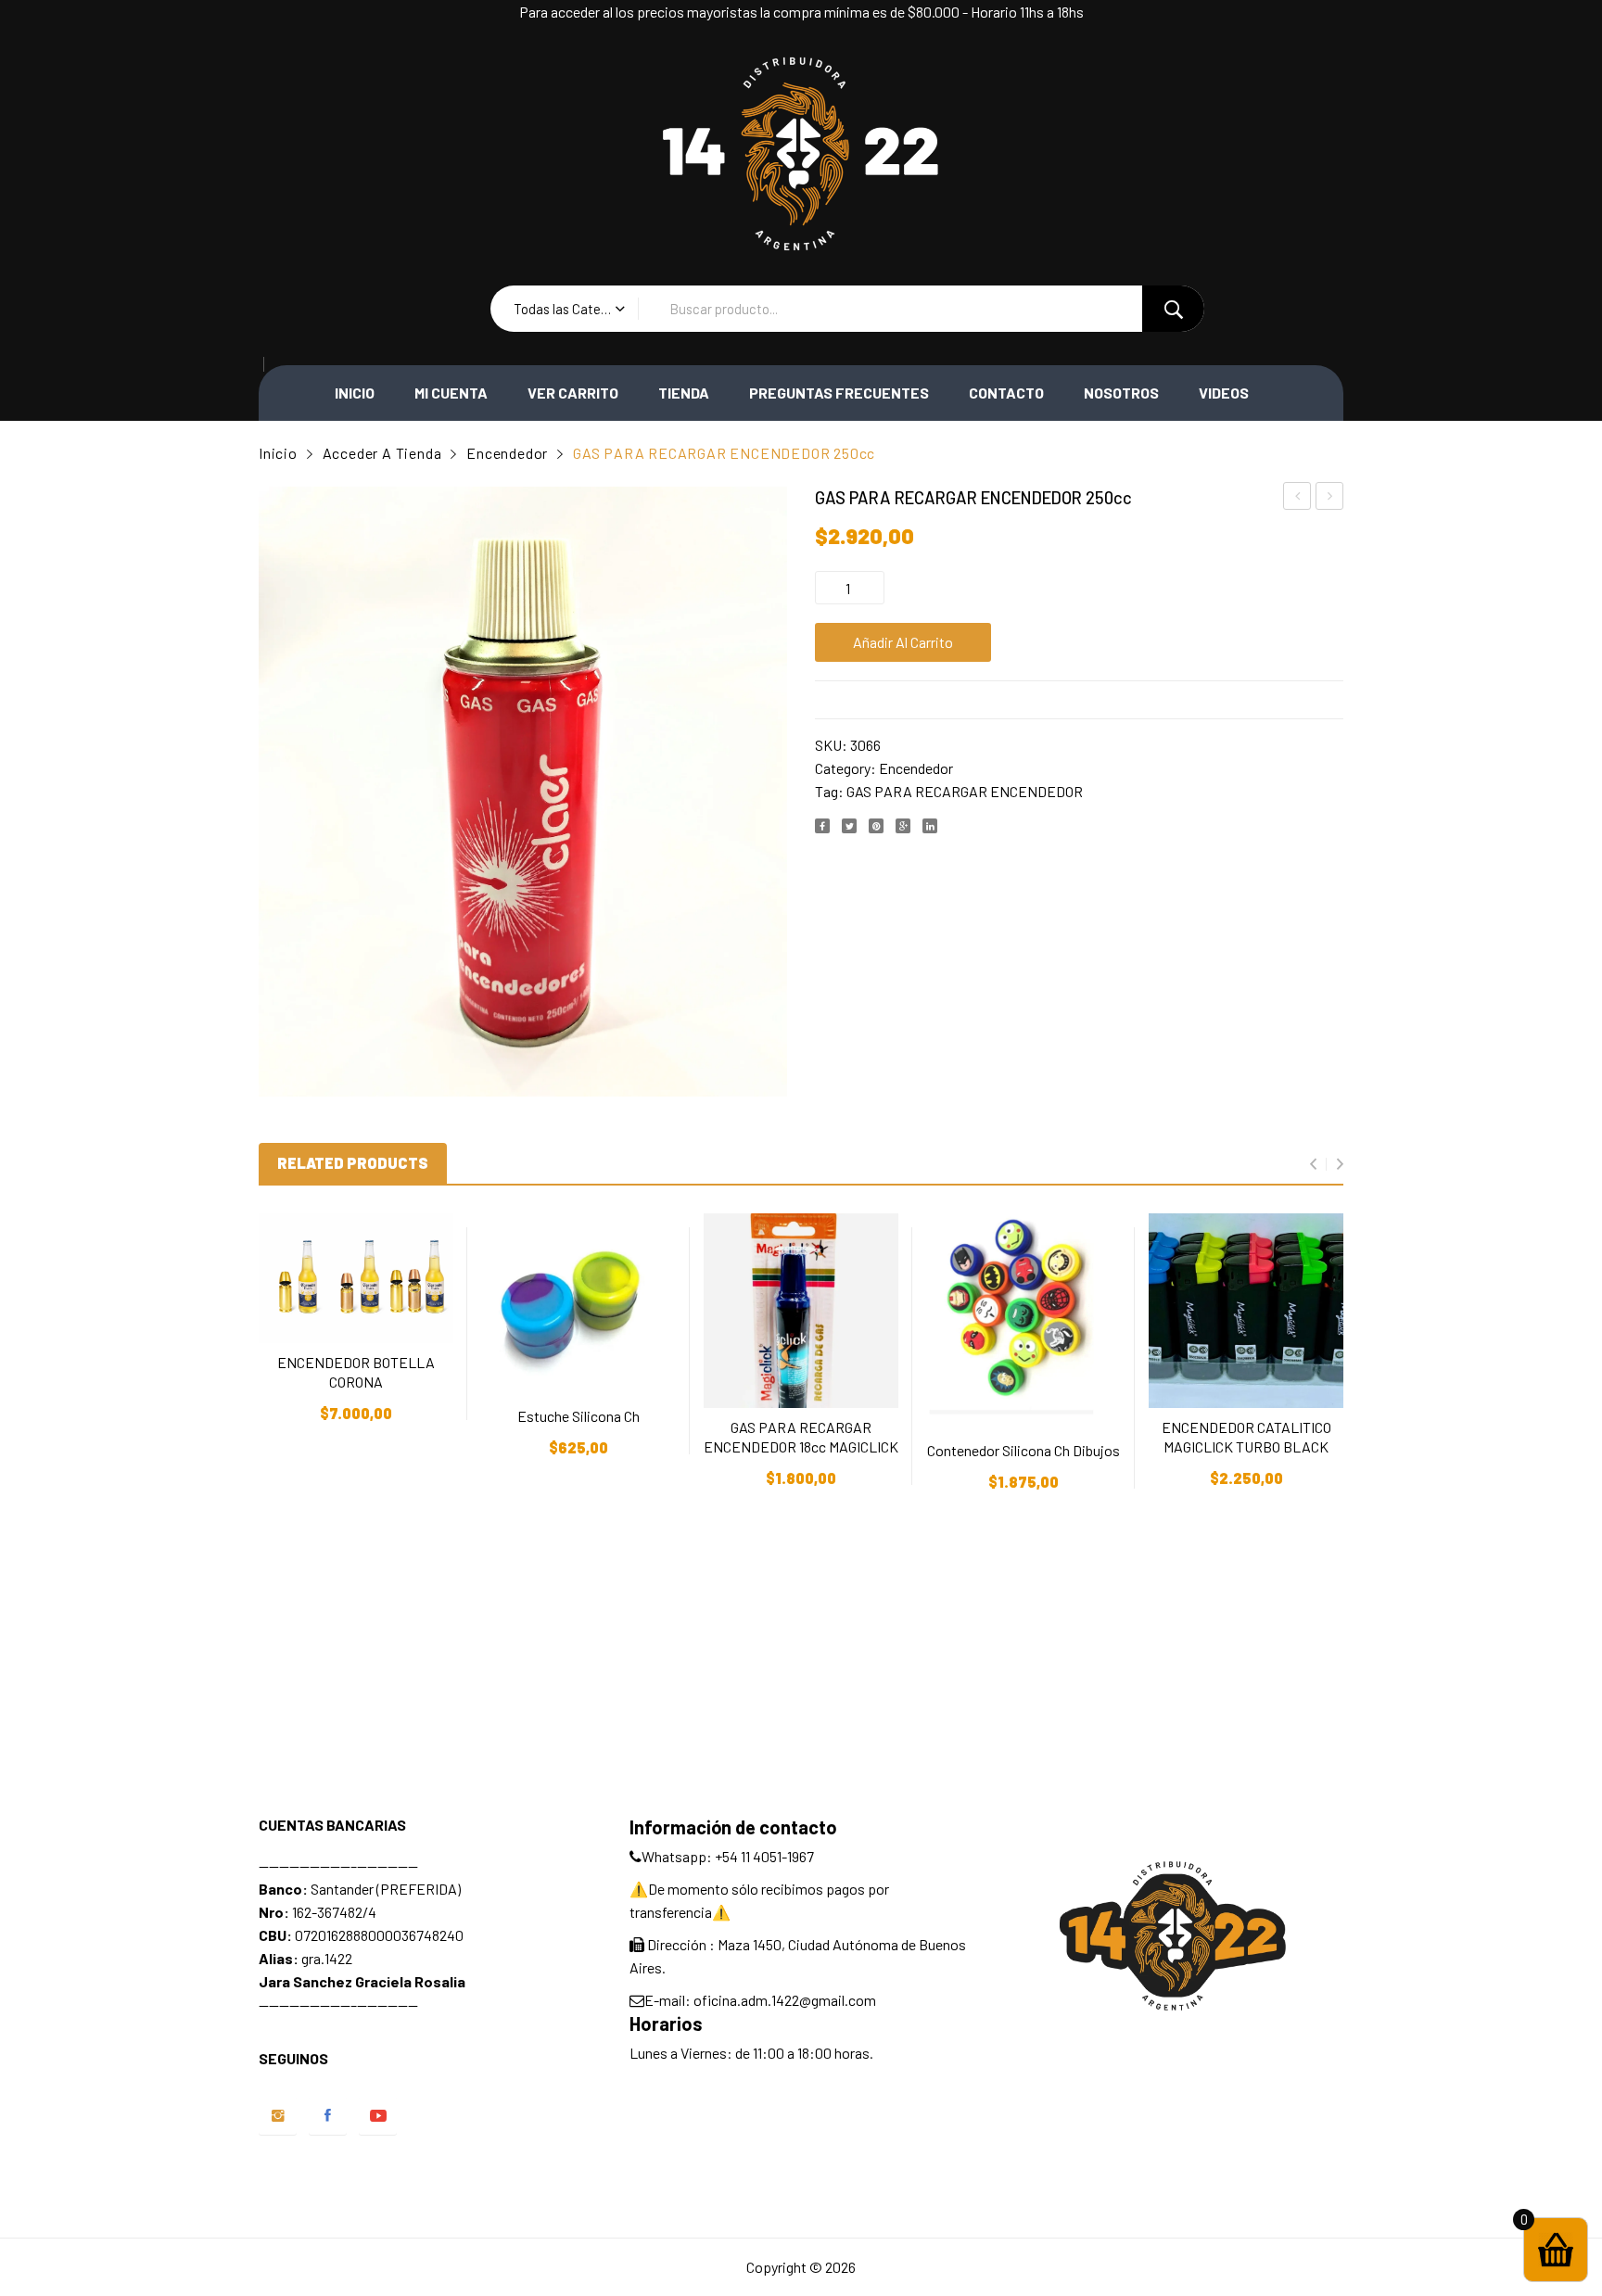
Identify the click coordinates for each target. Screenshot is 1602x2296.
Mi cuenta (451, 393)
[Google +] (903, 826)
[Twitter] (849, 826)
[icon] (278, 2116)
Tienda (684, 393)
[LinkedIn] (930, 826)
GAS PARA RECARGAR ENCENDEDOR (965, 791)
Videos (1224, 393)
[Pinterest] (876, 826)
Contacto (1006, 393)
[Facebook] (822, 826)
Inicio (355, 393)
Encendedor (507, 453)
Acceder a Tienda (382, 453)
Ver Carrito (573, 393)
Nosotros (1121, 393)
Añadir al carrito (903, 642)
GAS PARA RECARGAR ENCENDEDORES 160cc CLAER (1297, 499)
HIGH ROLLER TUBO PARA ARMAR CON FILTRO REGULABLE (1330, 499)
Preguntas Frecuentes (839, 393)
